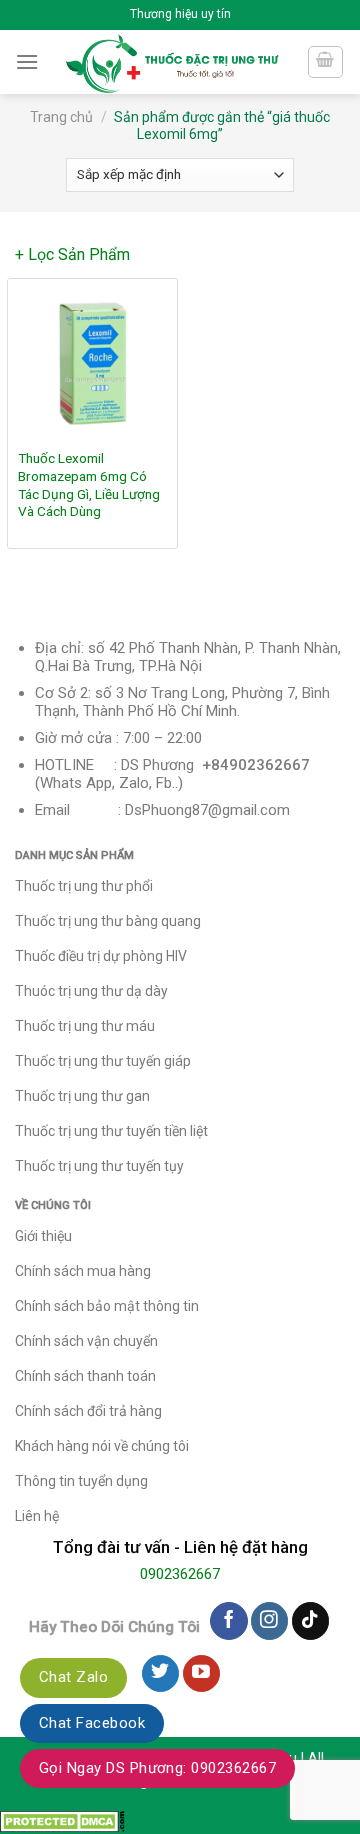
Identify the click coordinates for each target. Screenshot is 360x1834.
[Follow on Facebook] (228, 1621)
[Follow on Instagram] (269, 1621)
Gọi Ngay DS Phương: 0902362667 (157, 1768)
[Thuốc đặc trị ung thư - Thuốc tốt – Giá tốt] (172, 62)
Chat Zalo (73, 1677)
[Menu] (27, 61)
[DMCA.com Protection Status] (62, 1820)
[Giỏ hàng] (326, 62)
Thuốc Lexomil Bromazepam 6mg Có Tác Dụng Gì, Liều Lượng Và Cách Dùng (89, 484)
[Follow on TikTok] (310, 1621)
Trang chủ (61, 117)
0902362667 (180, 1574)
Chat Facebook (92, 1723)
